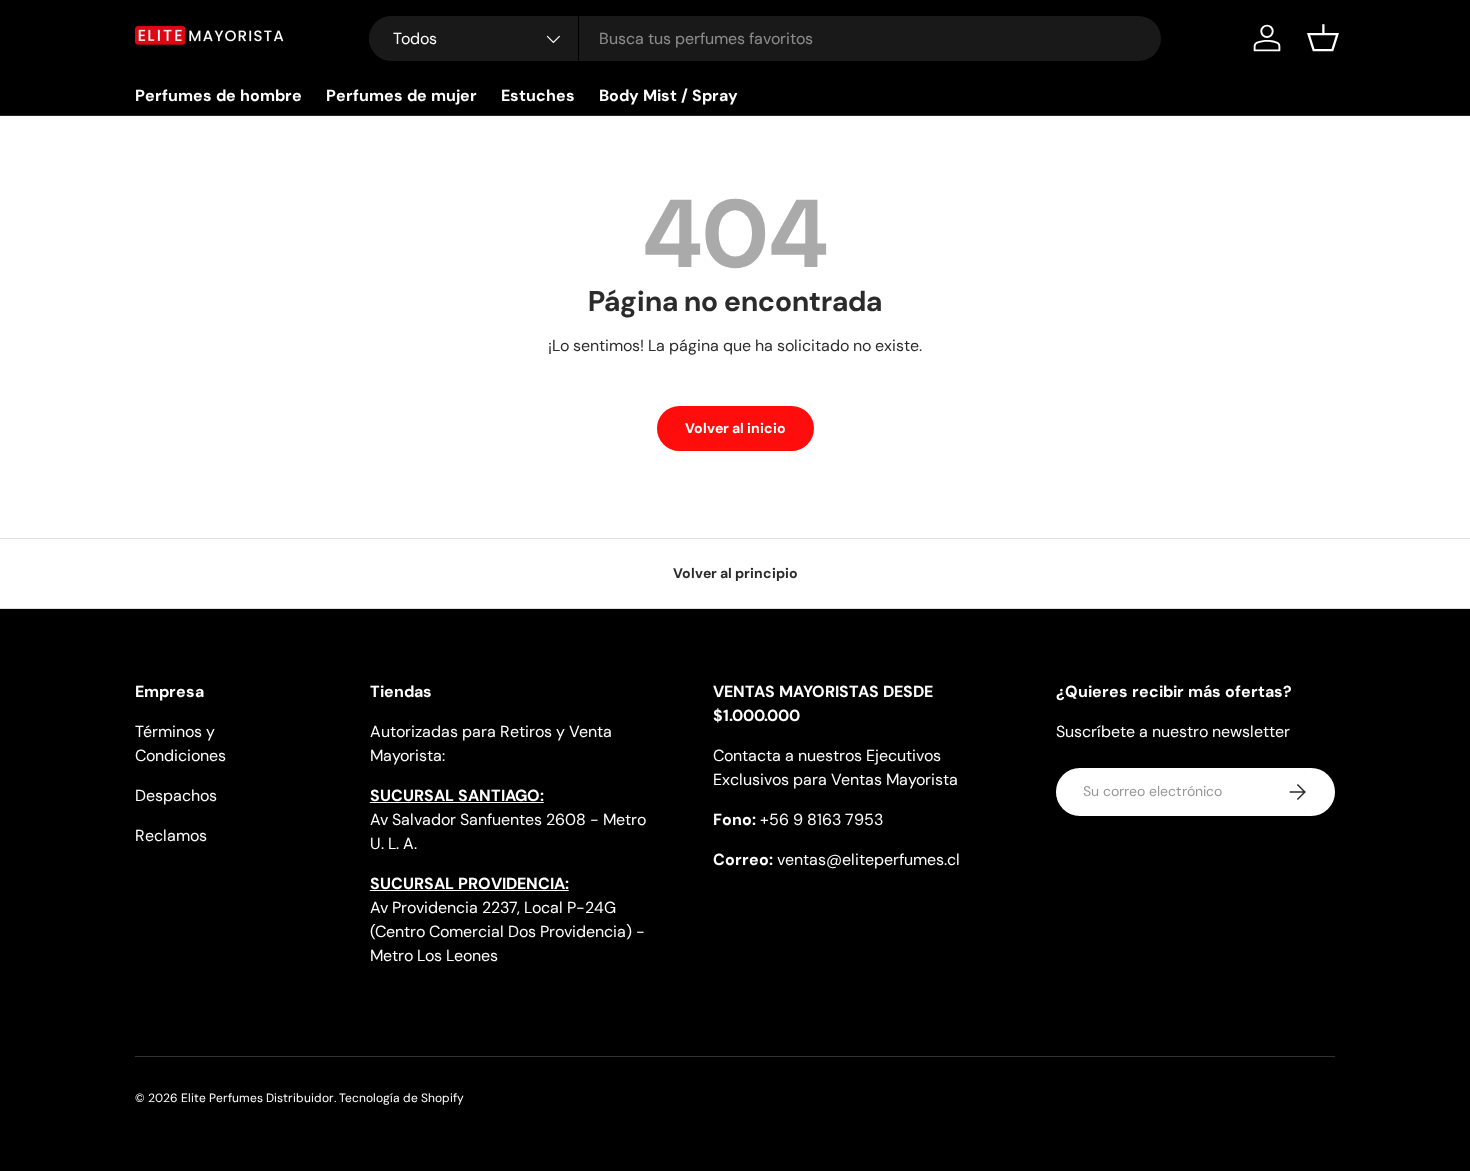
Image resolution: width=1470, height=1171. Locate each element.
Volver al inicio (735, 428)
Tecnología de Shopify (401, 1098)
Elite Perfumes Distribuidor (257, 1098)
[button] (1323, 38)
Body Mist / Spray (668, 95)
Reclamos (171, 835)
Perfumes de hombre (218, 95)
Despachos (176, 795)
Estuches (538, 95)
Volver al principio (735, 573)
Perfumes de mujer (401, 95)
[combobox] (765, 38)
